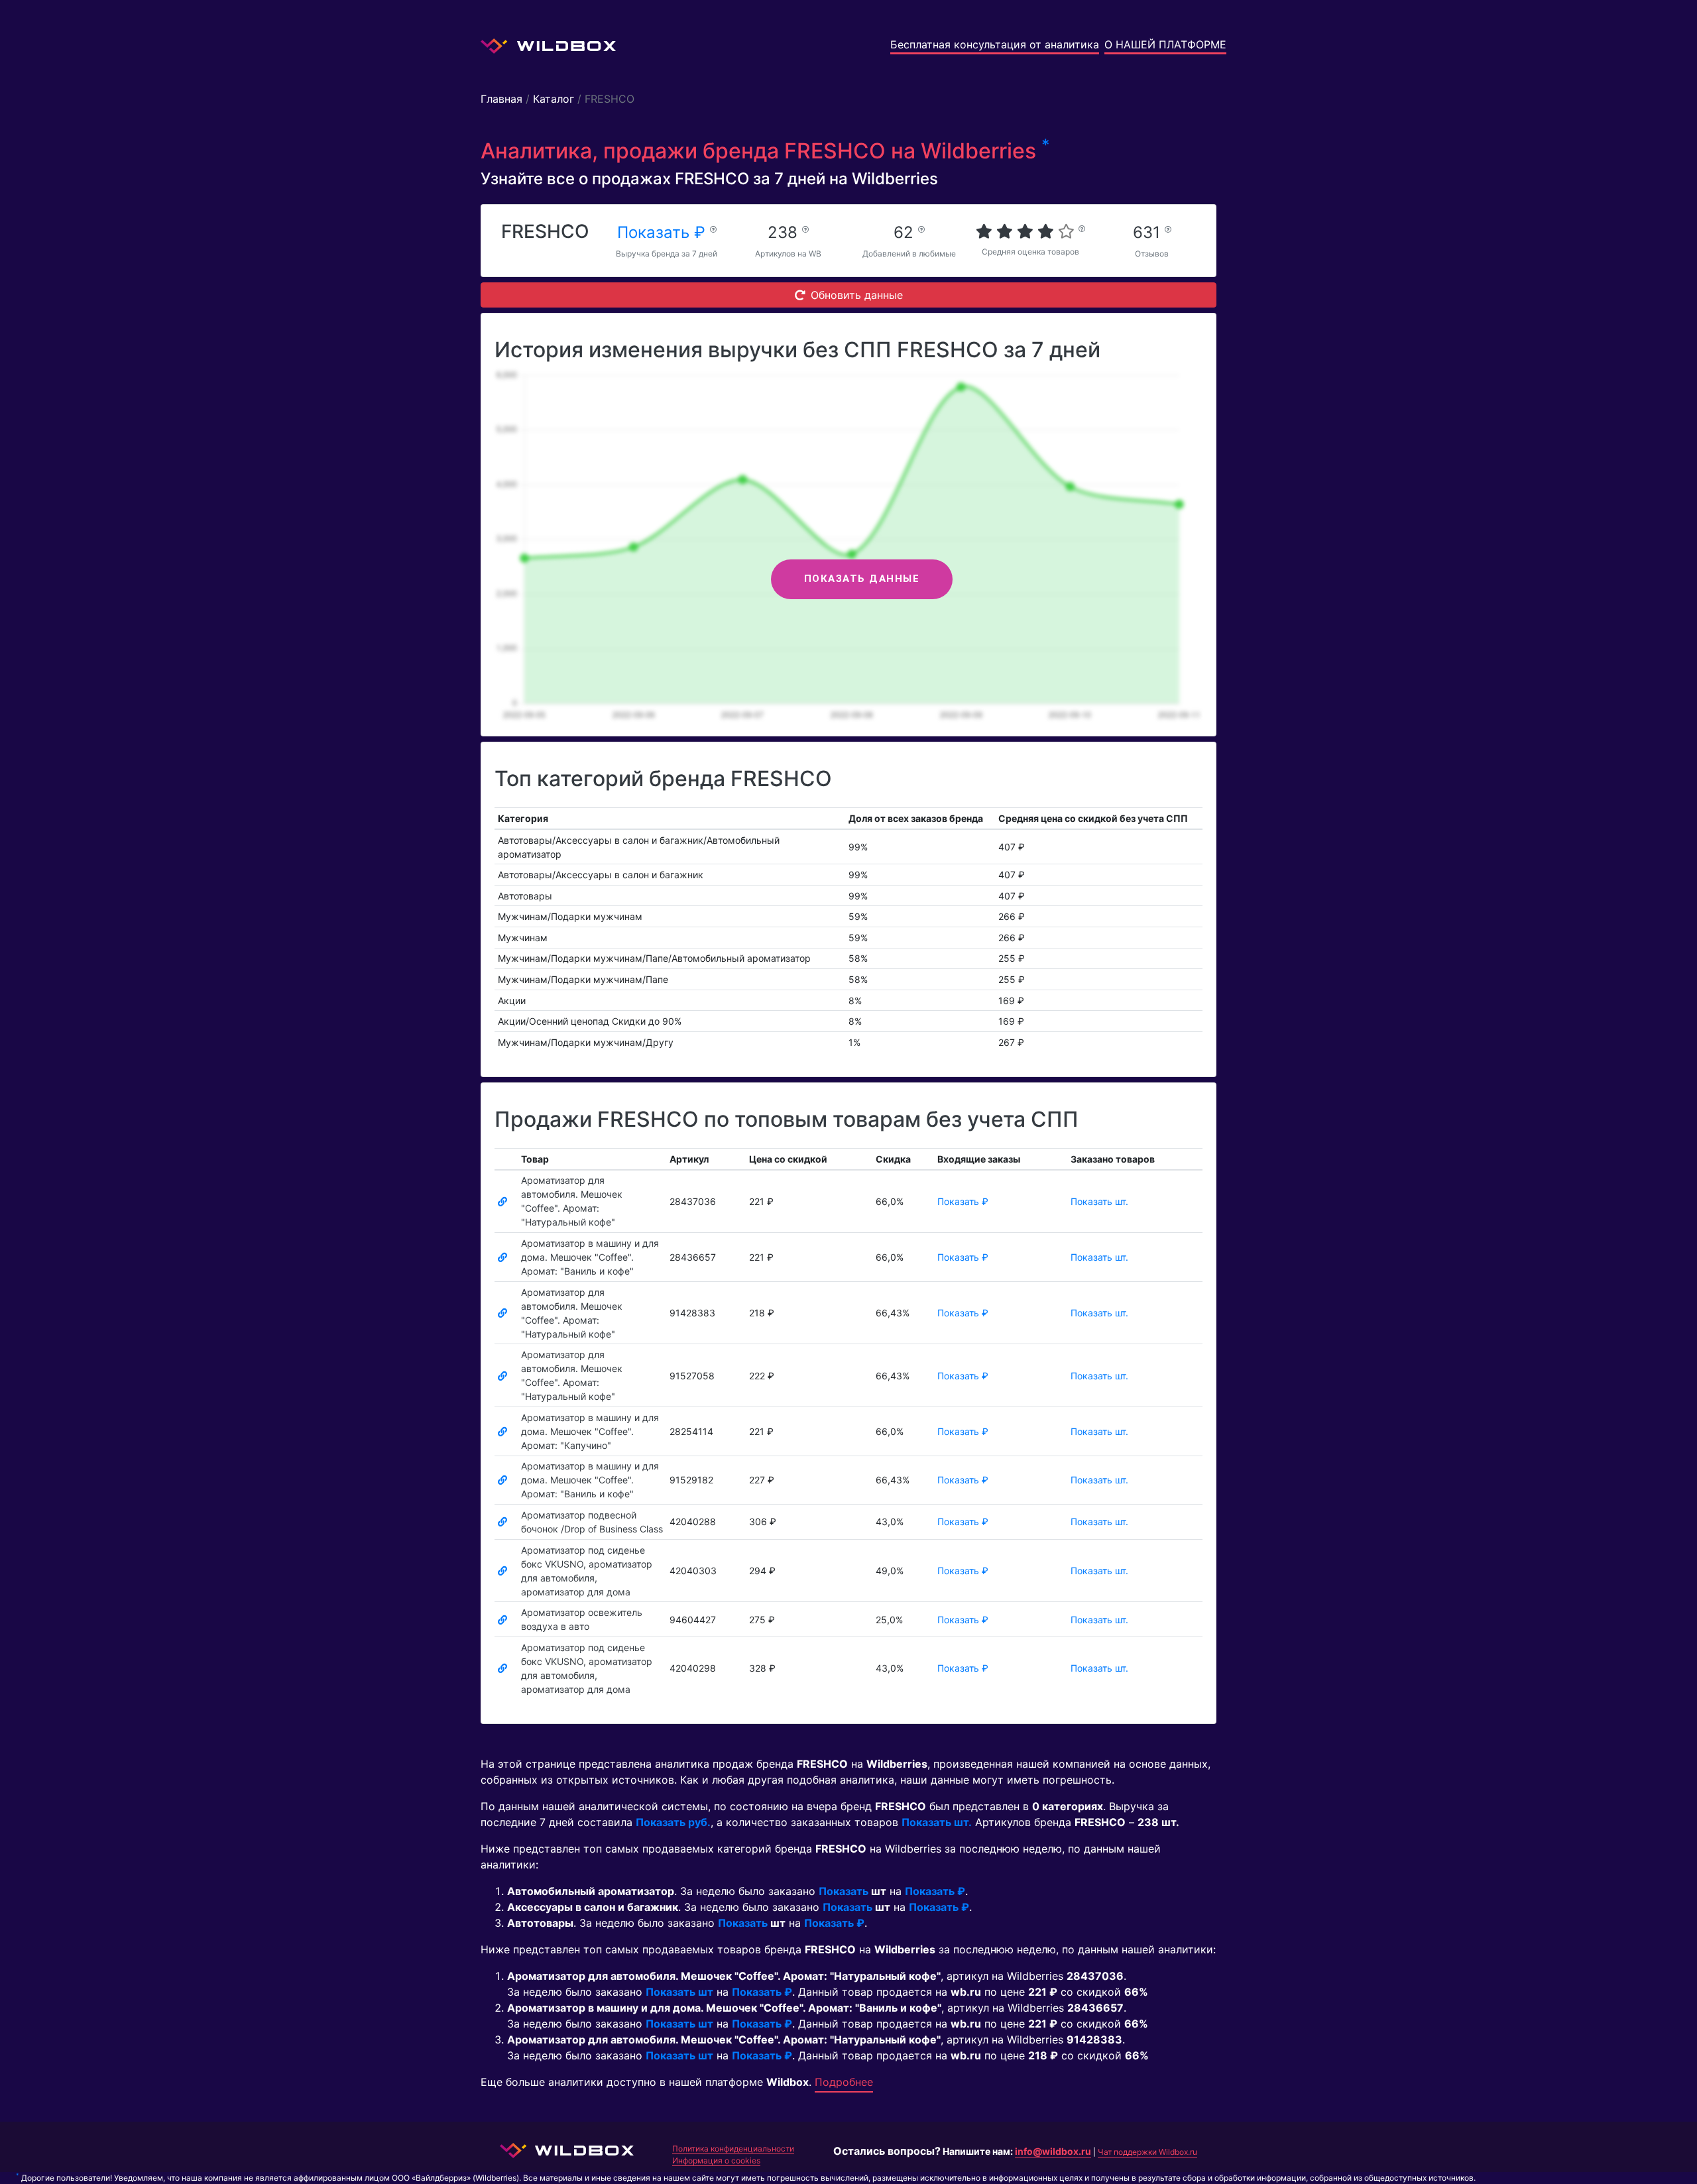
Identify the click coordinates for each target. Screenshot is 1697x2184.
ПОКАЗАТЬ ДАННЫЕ (862, 579)
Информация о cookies (716, 2160)
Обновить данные (857, 295)
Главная (501, 99)
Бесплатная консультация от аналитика (995, 44)
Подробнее (844, 2082)
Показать (844, 1891)
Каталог (554, 99)
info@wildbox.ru (1053, 2151)
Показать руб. (673, 1822)
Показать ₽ (664, 232)
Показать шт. (1099, 1201)
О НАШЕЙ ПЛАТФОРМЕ (1165, 44)
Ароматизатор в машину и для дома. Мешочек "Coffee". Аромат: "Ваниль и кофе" (590, 1257)
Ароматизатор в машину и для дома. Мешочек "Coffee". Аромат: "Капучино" (590, 1431)
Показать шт (679, 1992)
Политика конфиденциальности (733, 2149)
